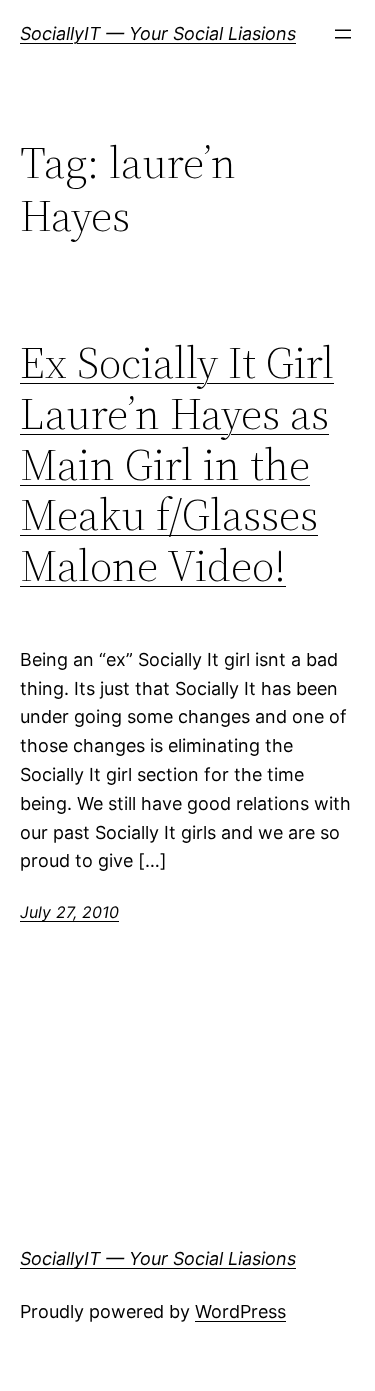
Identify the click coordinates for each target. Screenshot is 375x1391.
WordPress (240, 1311)
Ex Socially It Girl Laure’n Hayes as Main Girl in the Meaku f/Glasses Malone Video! (177, 464)
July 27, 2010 (69, 912)
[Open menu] (343, 34)
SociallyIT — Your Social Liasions (158, 33)
